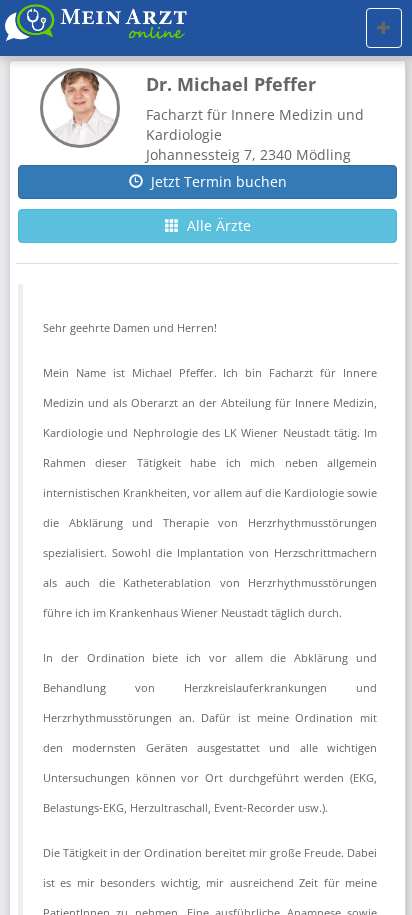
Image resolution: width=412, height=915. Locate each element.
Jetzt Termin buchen (215, 181)
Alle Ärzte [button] (215, 225)
